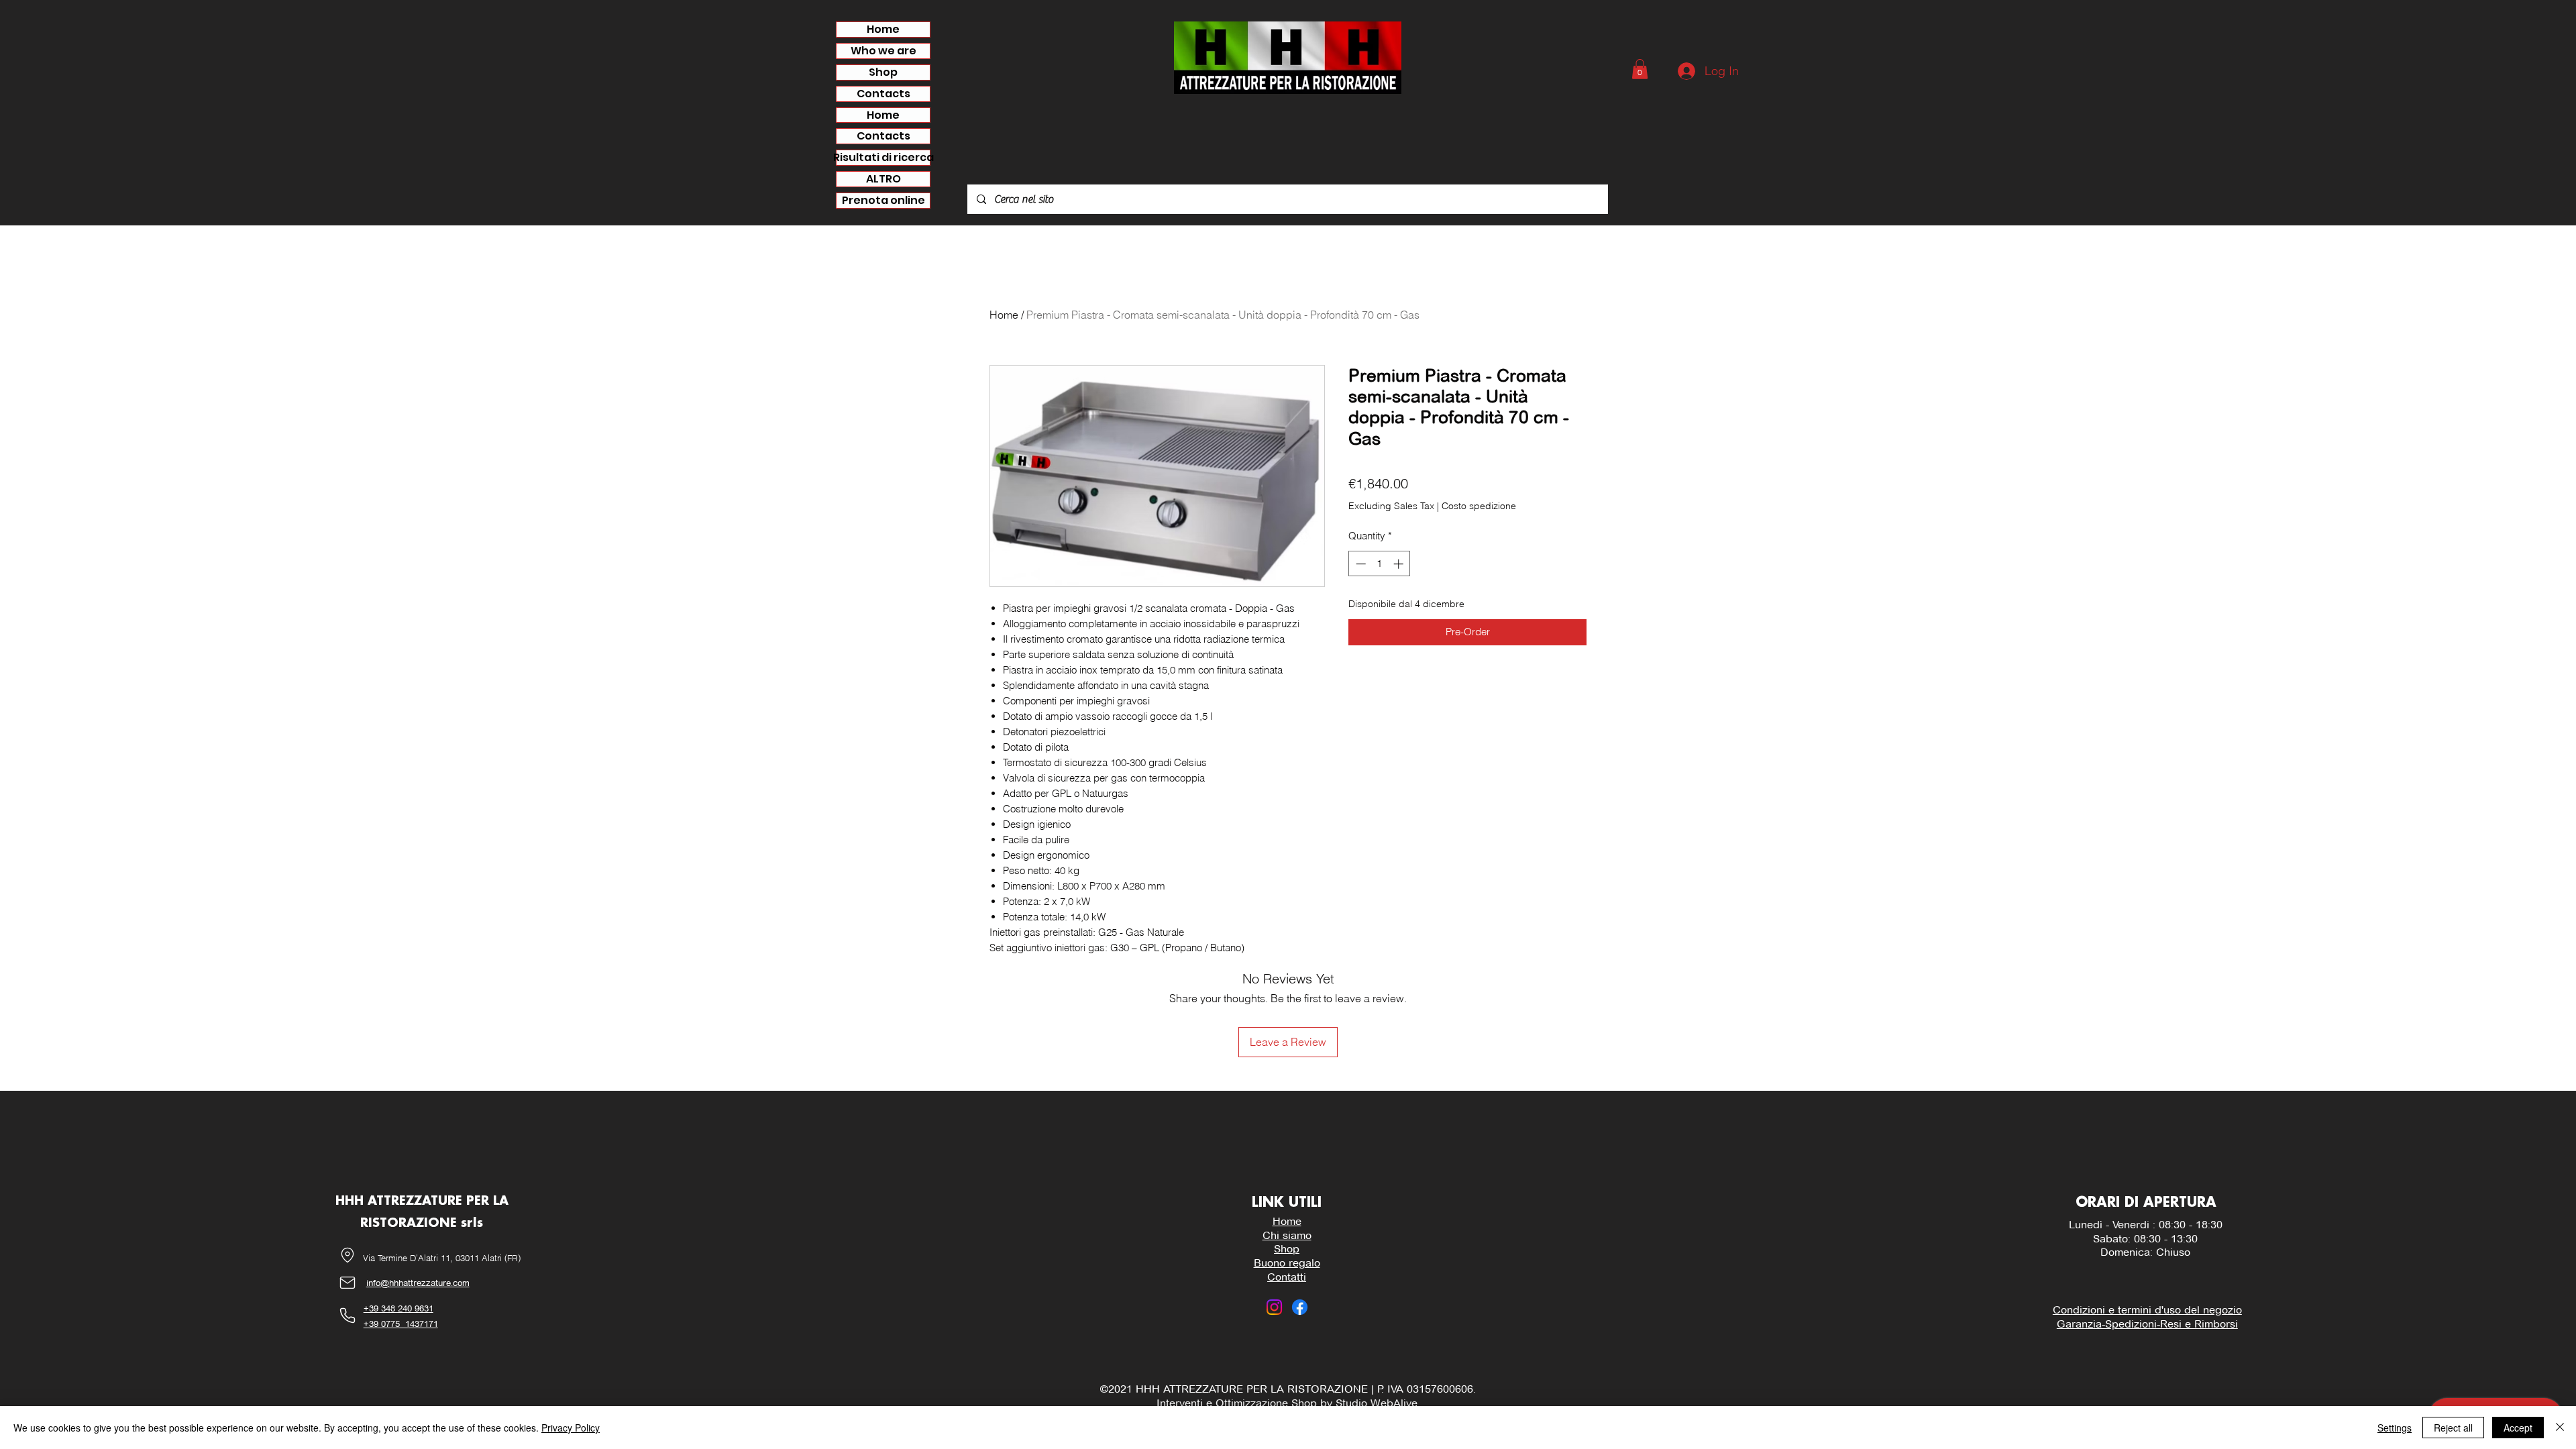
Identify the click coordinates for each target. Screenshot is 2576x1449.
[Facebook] (1300, 1307)
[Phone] (347, 1316)
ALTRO (883, 179)
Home (883, 30)
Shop (883, 72)
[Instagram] (1274, 1307)
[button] (1640, 69)
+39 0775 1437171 (401, 1324)
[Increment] (1400, 564)
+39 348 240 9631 (398, 1308)
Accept (2518, 1428)
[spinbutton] (1380, 564)
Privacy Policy (571, 1428)
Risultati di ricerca (883, 158)
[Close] (2560, 1428)
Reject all (2453, 1428)
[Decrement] (1359, 564)
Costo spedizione (1479, 506)
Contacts (883, 94)
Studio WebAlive (1376, 1403)
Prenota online (883, 201)
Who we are (883, 51)
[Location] (347, 1255)
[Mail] (347, 1283)
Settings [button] (2395, 1428)
